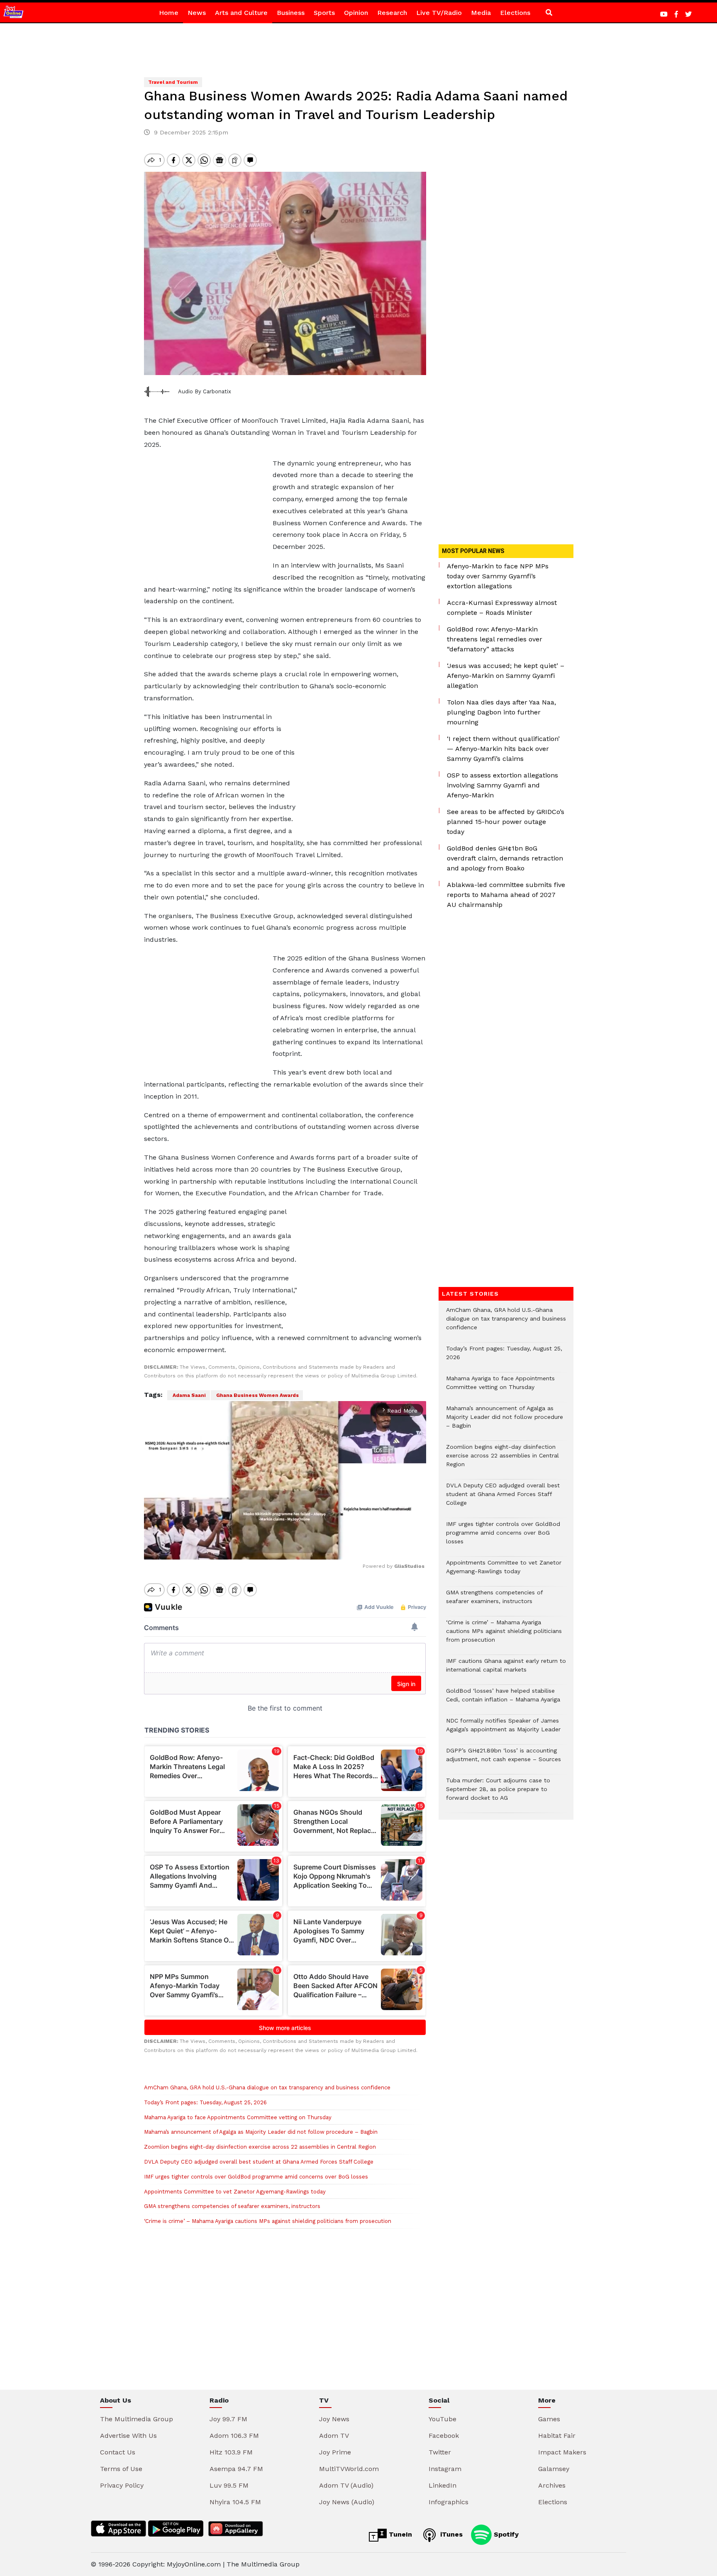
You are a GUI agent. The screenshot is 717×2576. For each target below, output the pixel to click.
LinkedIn (443, 2485)
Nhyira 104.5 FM (235, 2502)
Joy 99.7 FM (228, 2419)
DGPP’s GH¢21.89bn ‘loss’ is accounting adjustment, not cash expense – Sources (504, 1759)
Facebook (444, 2436)
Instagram (445, 2469)
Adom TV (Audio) (346, 2485)
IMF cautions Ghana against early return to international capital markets (506, 1669)
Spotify (505, 2534)
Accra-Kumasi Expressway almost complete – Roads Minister (502, 608)
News (197, 13)
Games (549, 2419)
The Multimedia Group (137, 2419)
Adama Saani (189, 1395)
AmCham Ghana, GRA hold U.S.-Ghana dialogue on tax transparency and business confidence (267, 2087)
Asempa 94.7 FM (236, 2469)
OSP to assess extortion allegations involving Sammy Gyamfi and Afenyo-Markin (502, 785)
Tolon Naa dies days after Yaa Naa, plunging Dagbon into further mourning (501, 712)
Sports (324, 13)
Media (481, 13)
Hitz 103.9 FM (231, 2452)
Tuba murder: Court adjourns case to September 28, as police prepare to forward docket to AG (498, 1793)
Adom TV (334, 2436)
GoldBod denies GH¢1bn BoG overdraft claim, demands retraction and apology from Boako (505, 858)
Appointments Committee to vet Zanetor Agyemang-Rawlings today (235, 2192)
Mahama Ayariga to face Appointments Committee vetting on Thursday (238, 2117)
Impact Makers (562, 2452)
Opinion (356, 13)
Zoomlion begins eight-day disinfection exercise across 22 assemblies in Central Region (260, 2147)
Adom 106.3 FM (234, 2436)
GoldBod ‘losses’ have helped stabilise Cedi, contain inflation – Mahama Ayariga (503, 1699)
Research (392, 13)
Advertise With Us (128, 2436)
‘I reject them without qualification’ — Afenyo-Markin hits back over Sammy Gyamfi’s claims (503, 749)
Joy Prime (335, 2452)
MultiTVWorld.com (349, 2469)
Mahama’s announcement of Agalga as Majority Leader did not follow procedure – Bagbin (261, 2132)
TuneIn (399, 2534)
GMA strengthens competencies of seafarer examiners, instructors (232, 2206)
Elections (515, 13)
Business (291, 13)
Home (169, 13)
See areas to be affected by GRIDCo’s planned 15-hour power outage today (506, 822)
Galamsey (554, 2469)
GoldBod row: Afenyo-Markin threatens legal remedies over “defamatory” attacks (495, 639)
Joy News (334, 2419)
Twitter (440, 2452)
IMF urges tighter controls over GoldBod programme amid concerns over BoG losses (256, 2177)
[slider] (248, 1549)
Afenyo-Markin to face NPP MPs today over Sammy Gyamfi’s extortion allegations (498, 576)
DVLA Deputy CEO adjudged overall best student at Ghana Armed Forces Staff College (259, 2162)
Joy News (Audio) (347, 2502)
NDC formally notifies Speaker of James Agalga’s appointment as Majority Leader (503, 1729)
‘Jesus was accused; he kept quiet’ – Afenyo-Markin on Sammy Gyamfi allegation (506, 676)
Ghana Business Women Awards (257, 1395)
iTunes (450, 2534)
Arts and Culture (241, 13)
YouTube (443, 2419)
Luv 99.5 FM (229, 2485)
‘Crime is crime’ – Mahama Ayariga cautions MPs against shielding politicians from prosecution (268, 2221)
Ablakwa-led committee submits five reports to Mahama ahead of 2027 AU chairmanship (506, 895)
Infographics (449, 2502)
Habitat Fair (557, 2436)
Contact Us (118, 2452)
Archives (552, 2485)
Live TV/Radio (439, 13)
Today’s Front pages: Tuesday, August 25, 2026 (205, 2102)
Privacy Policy (122, 2485)
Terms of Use (121, 2469)
